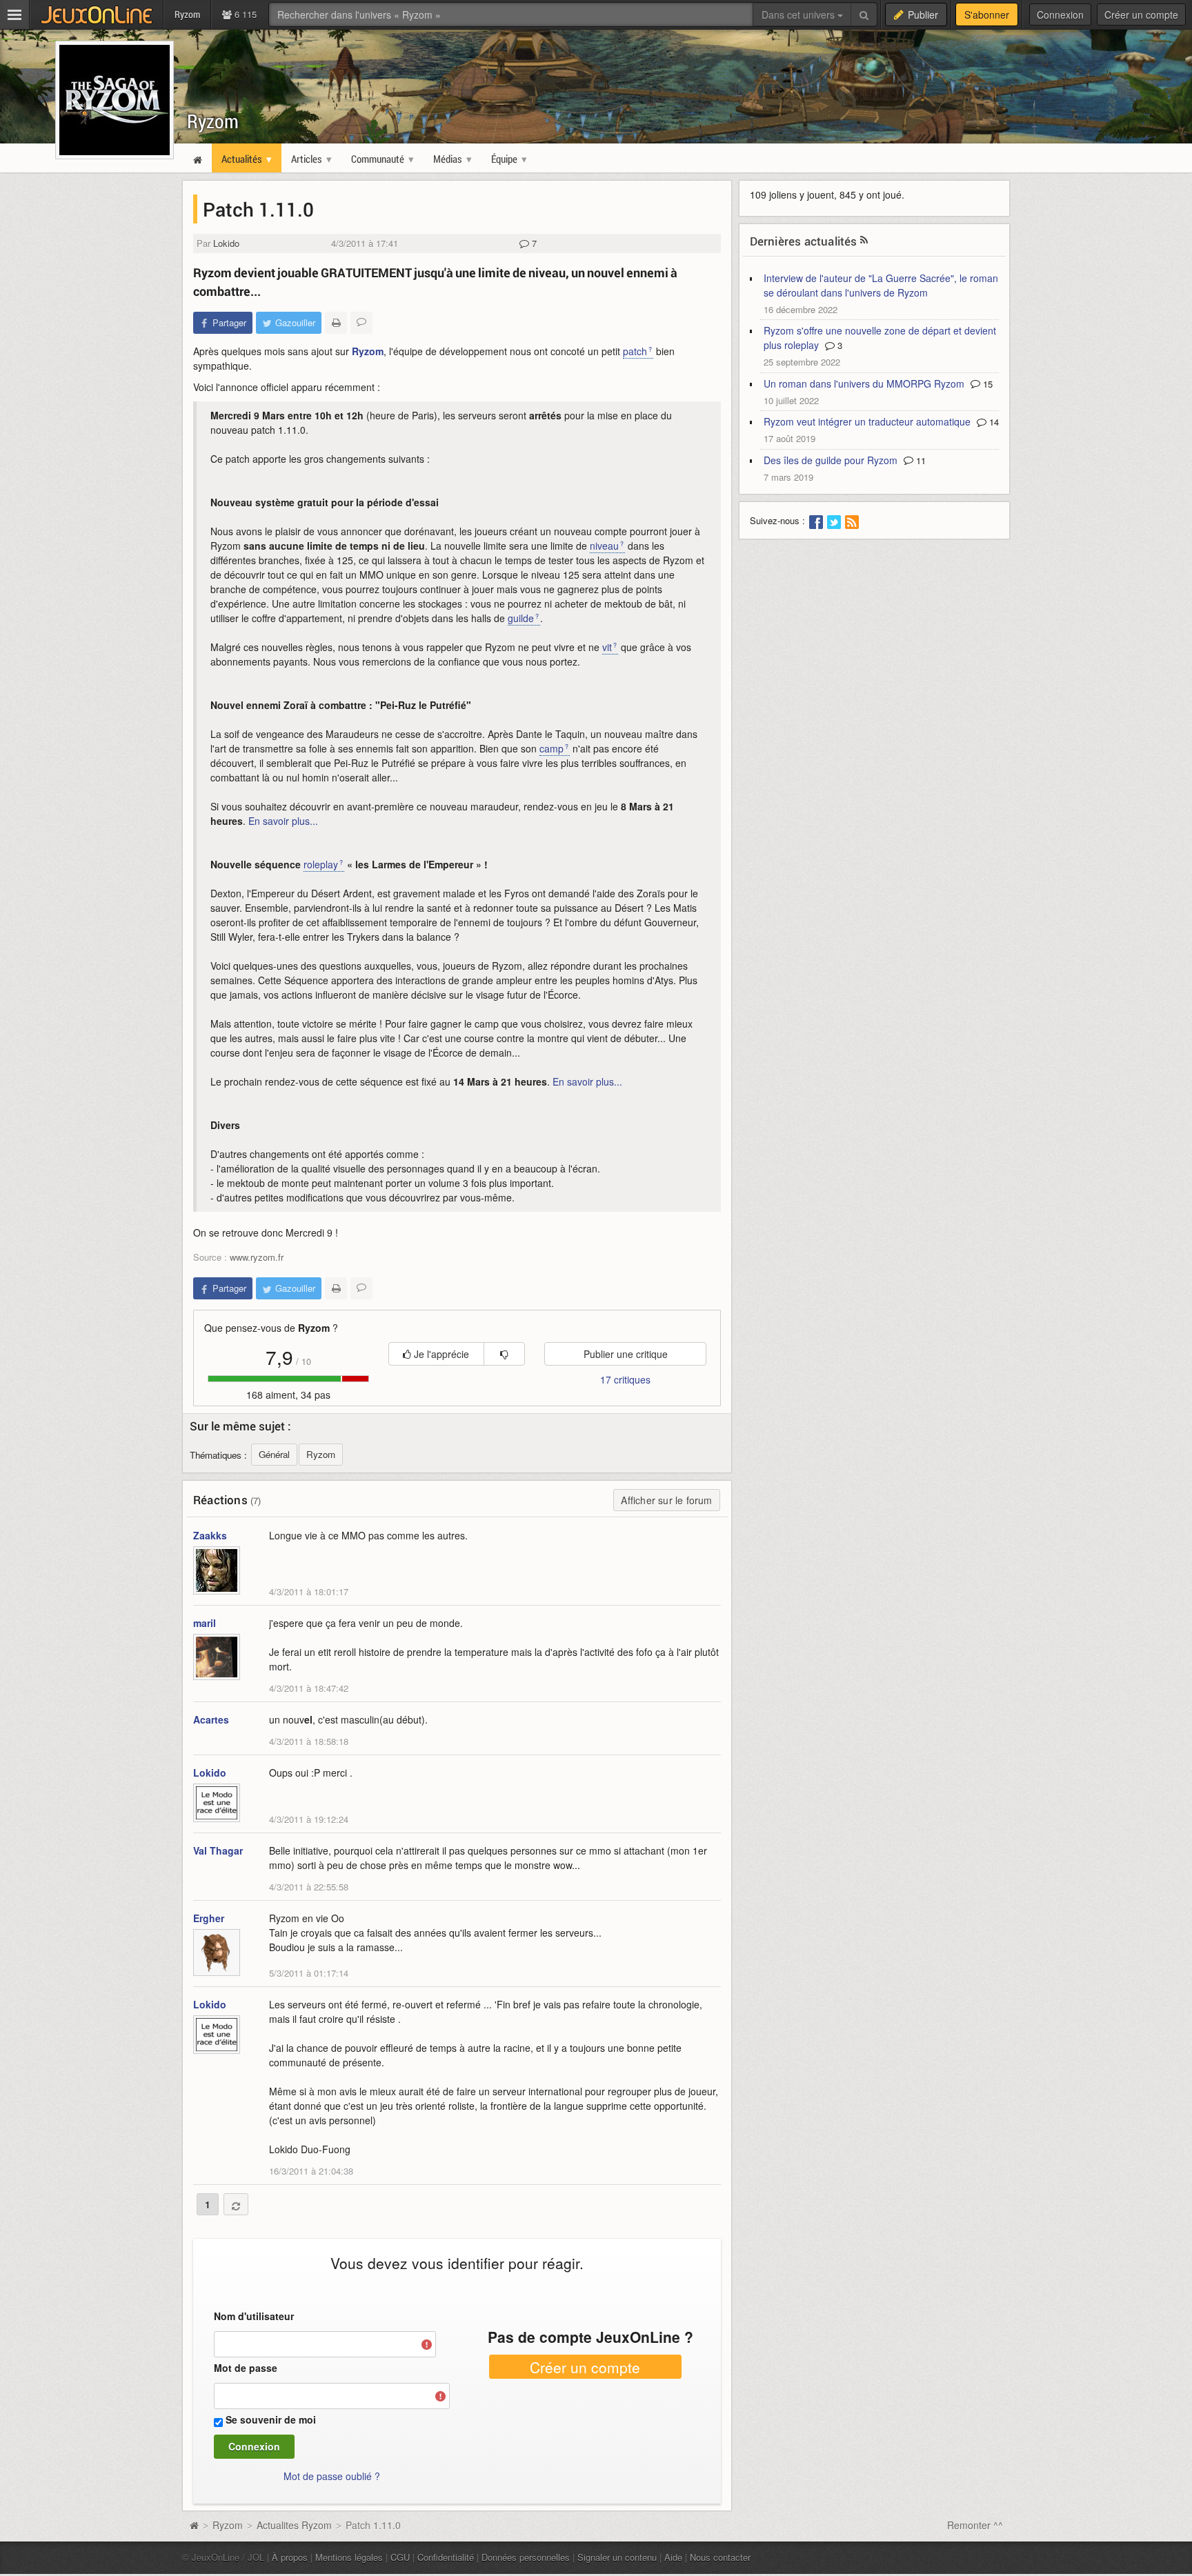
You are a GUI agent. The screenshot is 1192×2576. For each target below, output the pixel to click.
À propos (290, 2557)
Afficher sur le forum (666, 1500)
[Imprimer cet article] (336, 323)
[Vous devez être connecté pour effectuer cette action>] (504, 1354)
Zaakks (210, 1535)
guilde (521, 618)
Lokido (226, 243)
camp (552, 748)
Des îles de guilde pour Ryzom (831, 460)
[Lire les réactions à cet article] (361, 323)
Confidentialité (446, 2557)
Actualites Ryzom (294, 2525)
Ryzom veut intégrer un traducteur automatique (867, 421)
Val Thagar (218, 1850)
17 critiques (625, 1379)
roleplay (321, 864)
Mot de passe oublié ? (332, 2476)
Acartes (211, 1719)
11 (920, 460)
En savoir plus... (283, 821)
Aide (673, 2557)
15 (986, 384)
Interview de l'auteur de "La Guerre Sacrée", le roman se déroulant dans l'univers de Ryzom (881, 285)
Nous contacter (720, 2557)
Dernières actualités (804, 241)
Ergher (209, 1918)
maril (205, 1623)
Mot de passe (246, 2368)
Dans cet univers (799, 14)
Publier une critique (626, 1354)
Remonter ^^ (975, 2525)
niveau (604, 546)
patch (635, 351)
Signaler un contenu (617, 2557)
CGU (400, 2557)
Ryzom (213, 121)
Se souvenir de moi (271, 2419)
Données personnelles (526, 2557)
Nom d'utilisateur (254, 2316)
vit (607, 647)
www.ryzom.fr (257, 1257)
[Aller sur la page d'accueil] (194, 2525)
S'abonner (987, 14)
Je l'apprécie (440, 1354)
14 (993, 422)
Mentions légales (349, 2557)
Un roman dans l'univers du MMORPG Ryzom (864, 383)
